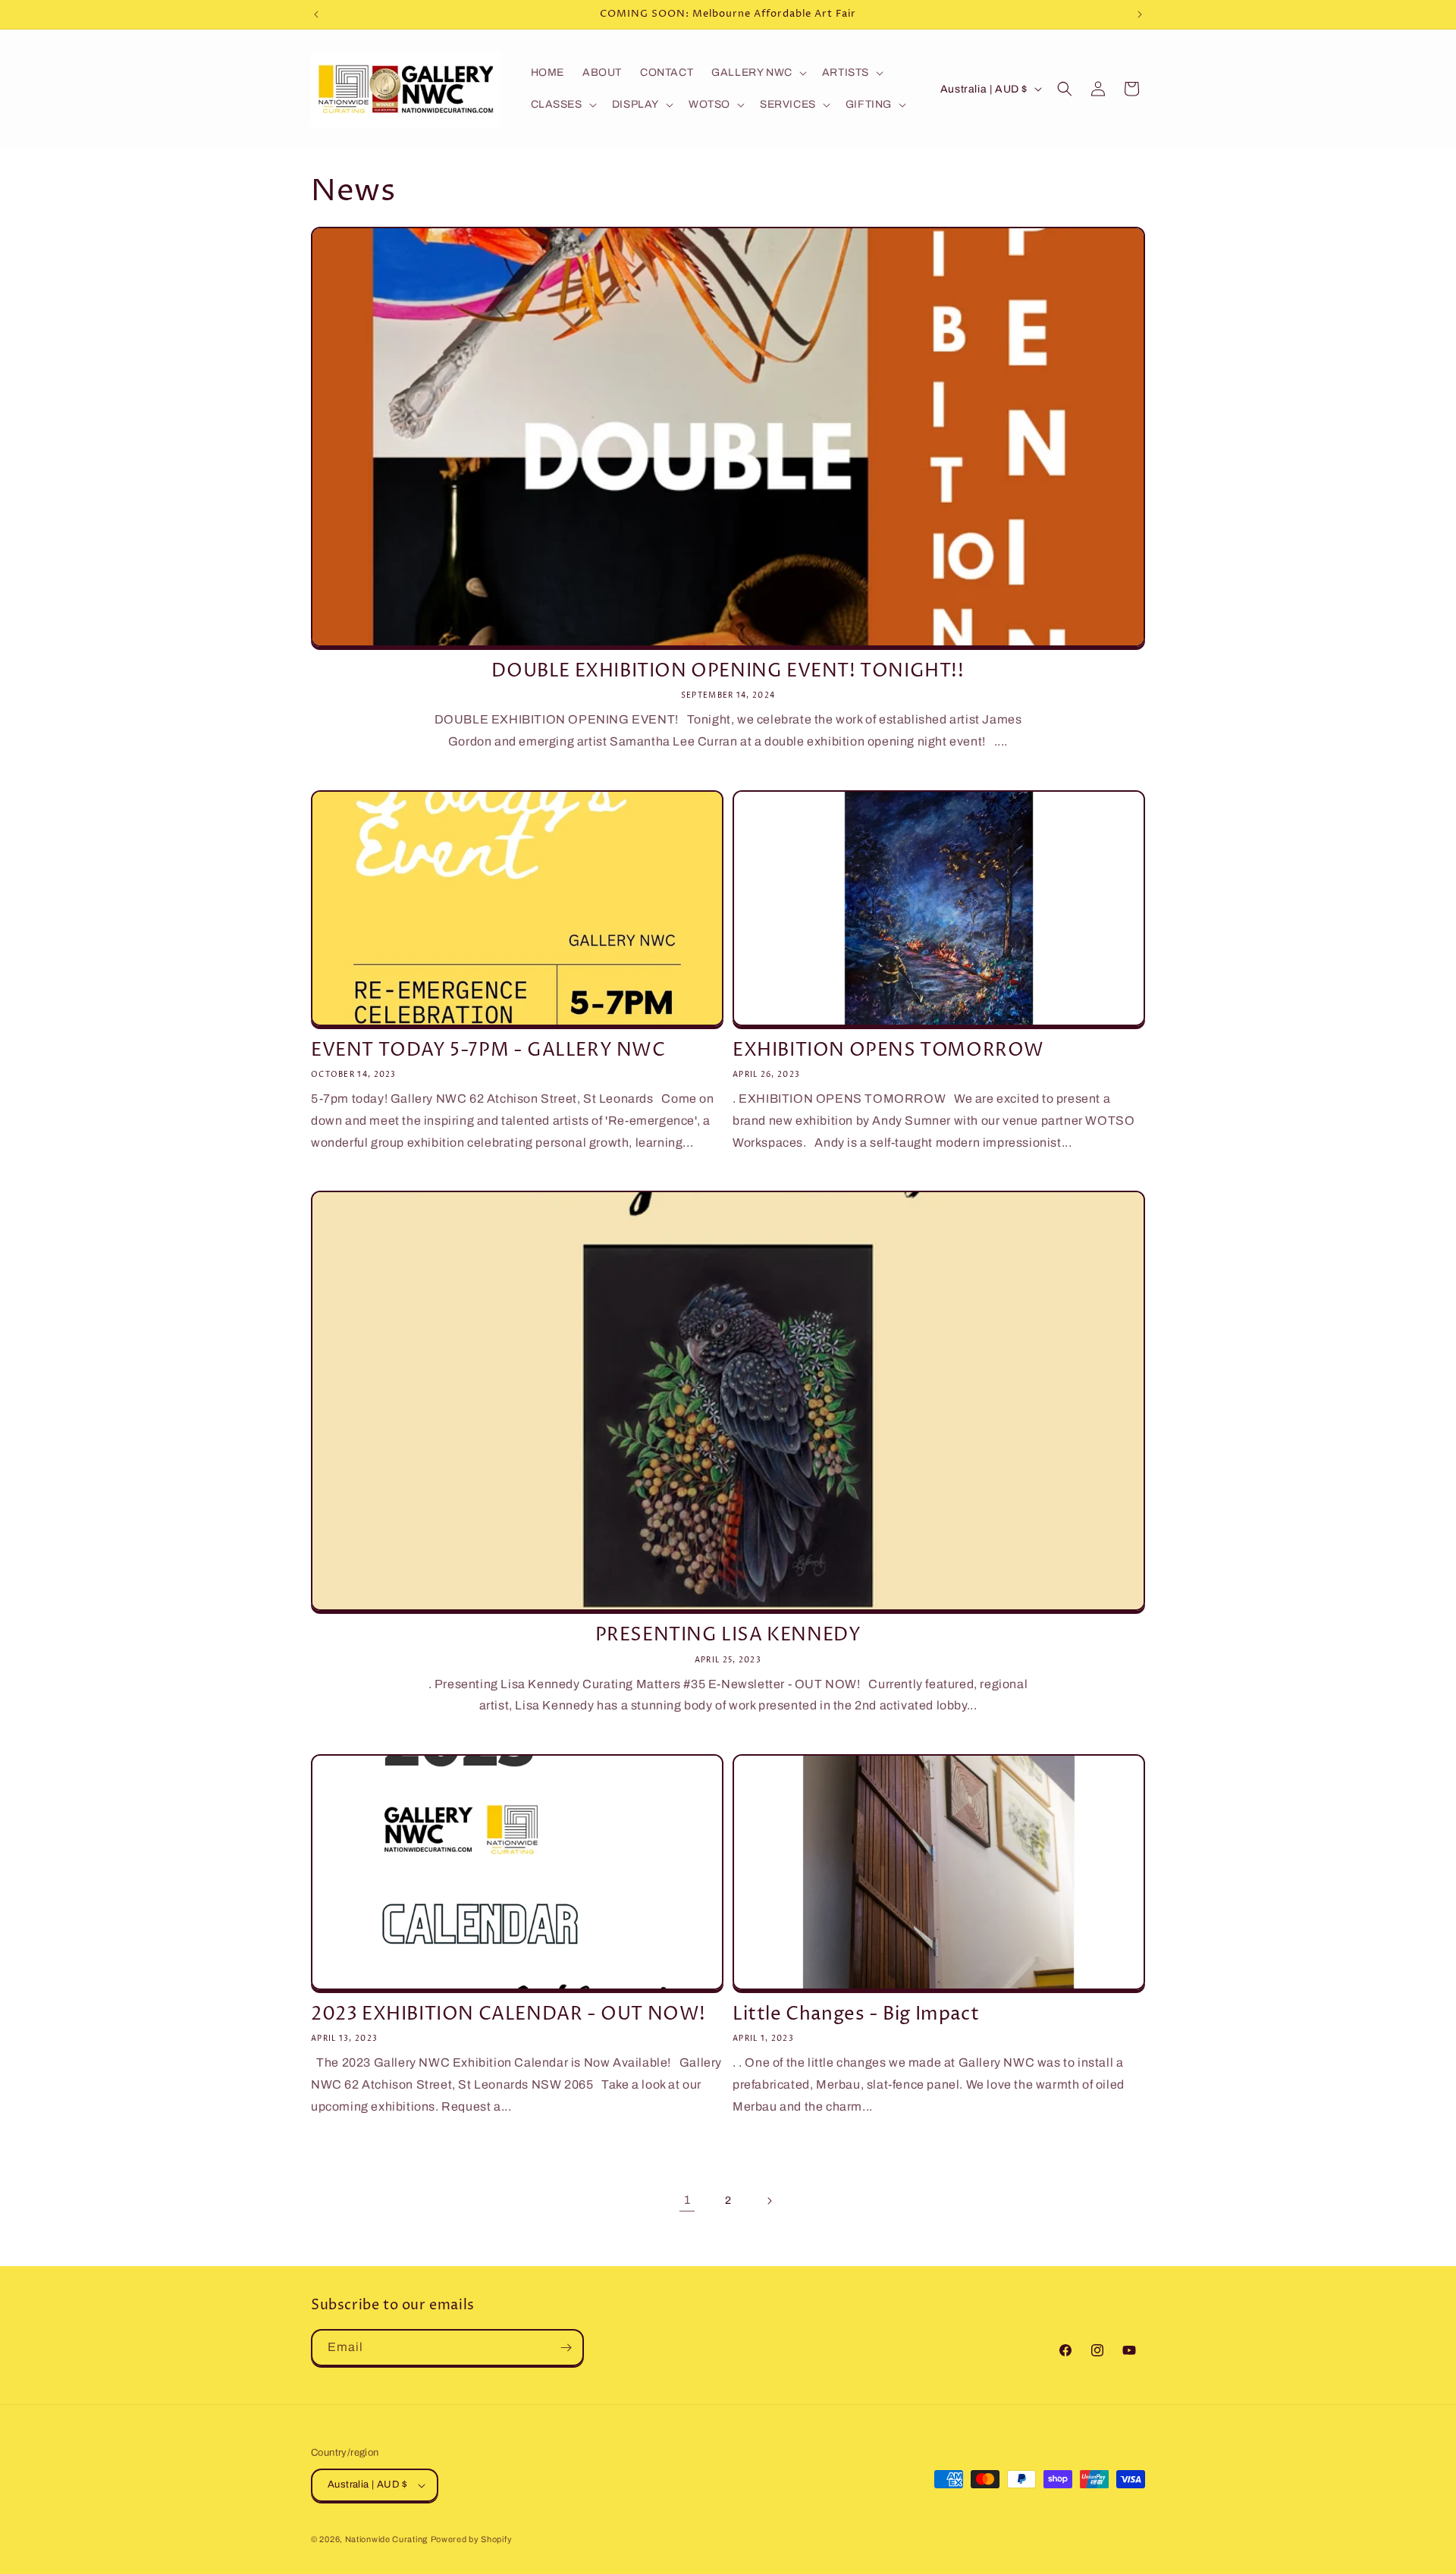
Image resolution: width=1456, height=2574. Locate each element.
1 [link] (687, 2200)
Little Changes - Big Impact (856, 2015)
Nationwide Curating (386, 2539)
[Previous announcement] (316, 14)
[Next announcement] (1140, 14)
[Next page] (769, 2201)
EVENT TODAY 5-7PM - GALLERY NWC (488, 1051)
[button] (758, 73)
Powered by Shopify (472, 2539)
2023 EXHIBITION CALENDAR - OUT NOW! (508, 2015)
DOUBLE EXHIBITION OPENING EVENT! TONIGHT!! (728, 672)
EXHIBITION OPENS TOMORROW (888, 1051)
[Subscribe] (566, 2348)
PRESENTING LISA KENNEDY (728, 1635)
